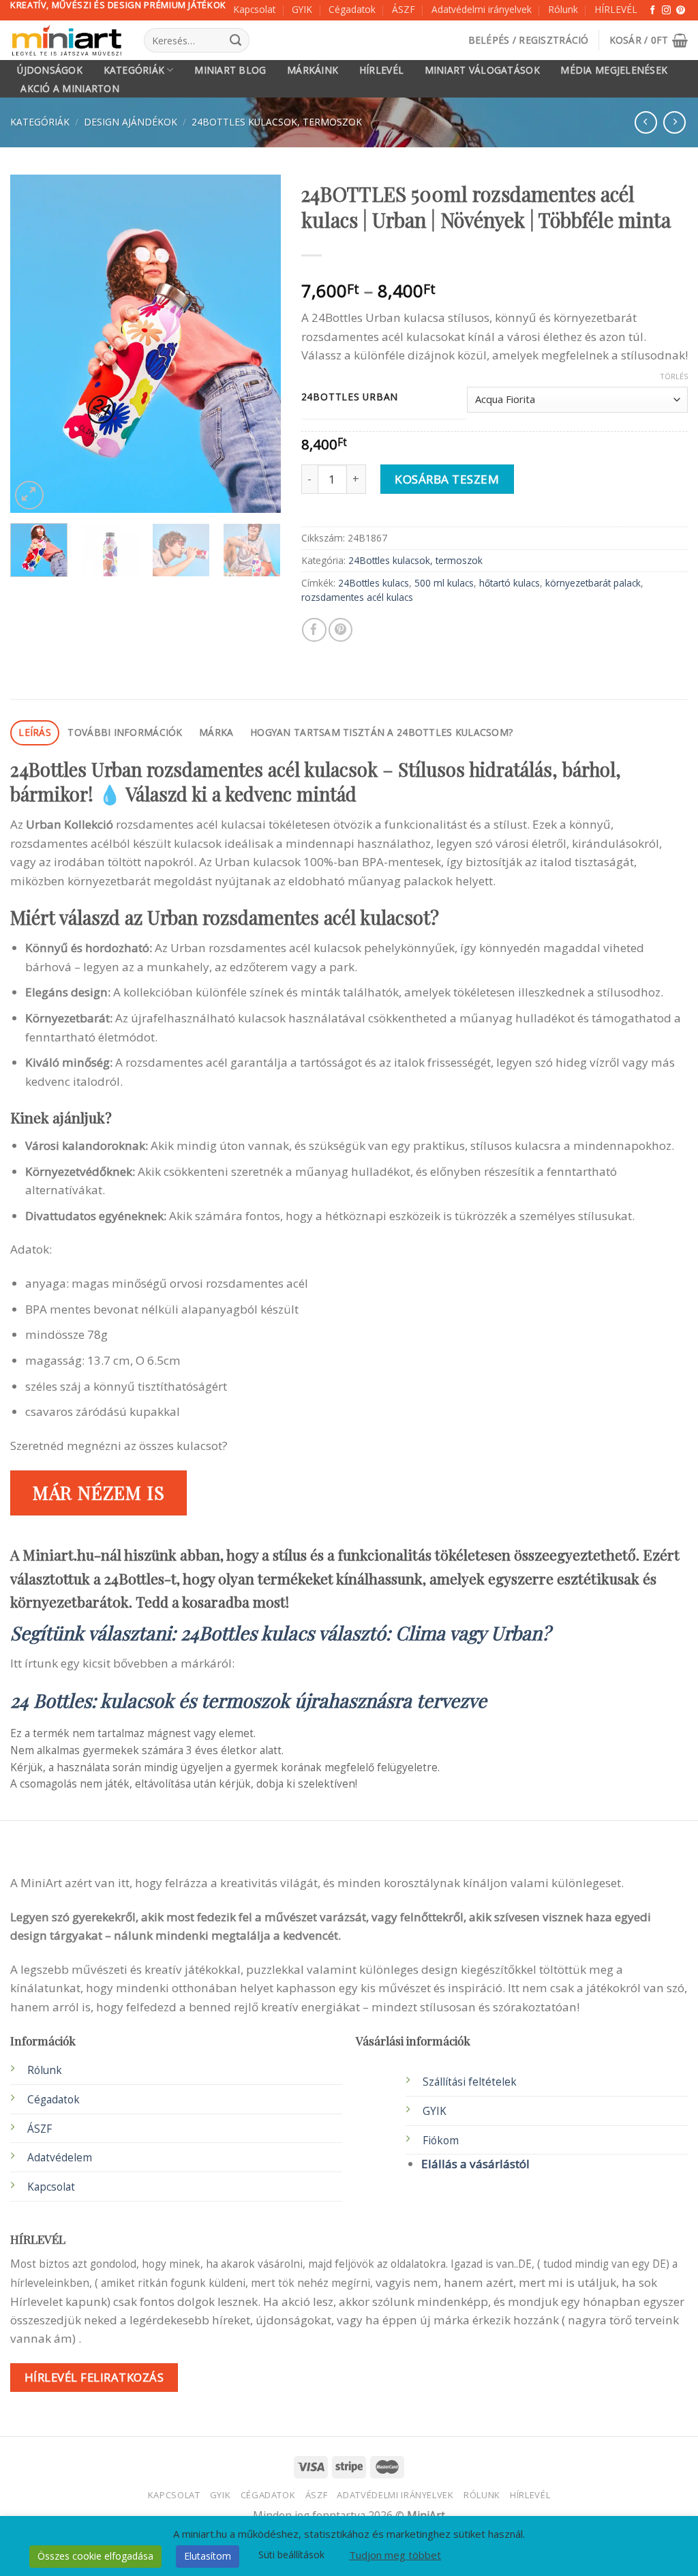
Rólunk (563, 9)
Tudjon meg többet (395, 2555)
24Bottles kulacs (374, 583)
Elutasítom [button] (208, 2556)
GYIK (302, 9)
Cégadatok (352, 9)
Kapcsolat (254, 9)
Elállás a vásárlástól (475, 2164)
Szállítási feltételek (470, 2082)
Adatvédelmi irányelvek (482, 9)
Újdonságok (50, 70)
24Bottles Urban (350, 397)
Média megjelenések (614, 70)
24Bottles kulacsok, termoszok (277, 122)
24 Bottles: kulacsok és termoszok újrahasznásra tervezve (248, 1700)
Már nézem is (99, 1492)
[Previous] (33, 343)
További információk (125, 732)
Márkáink (313, 70)
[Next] (258, 343)
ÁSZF (404, 9)
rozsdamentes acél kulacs (357, 597)
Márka (216, 732)
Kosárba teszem (447, 479)
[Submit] (236, 40)
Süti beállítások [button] (291, 2555)
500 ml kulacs (444, 583)
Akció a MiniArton (70, 89)
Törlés (674, 376)
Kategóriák (134, 70)
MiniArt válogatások (482, 70)
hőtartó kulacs (510, 583)
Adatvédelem (60, 2158)
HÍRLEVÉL (616, 9)
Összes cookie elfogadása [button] (95, 2556)
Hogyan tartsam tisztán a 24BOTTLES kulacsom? (381, 732)
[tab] (35, 733)
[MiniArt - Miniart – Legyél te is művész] (67, 41)
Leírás (35, 732)
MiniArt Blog (230, 70)
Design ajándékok (131, 122)
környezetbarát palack (593, 583)
